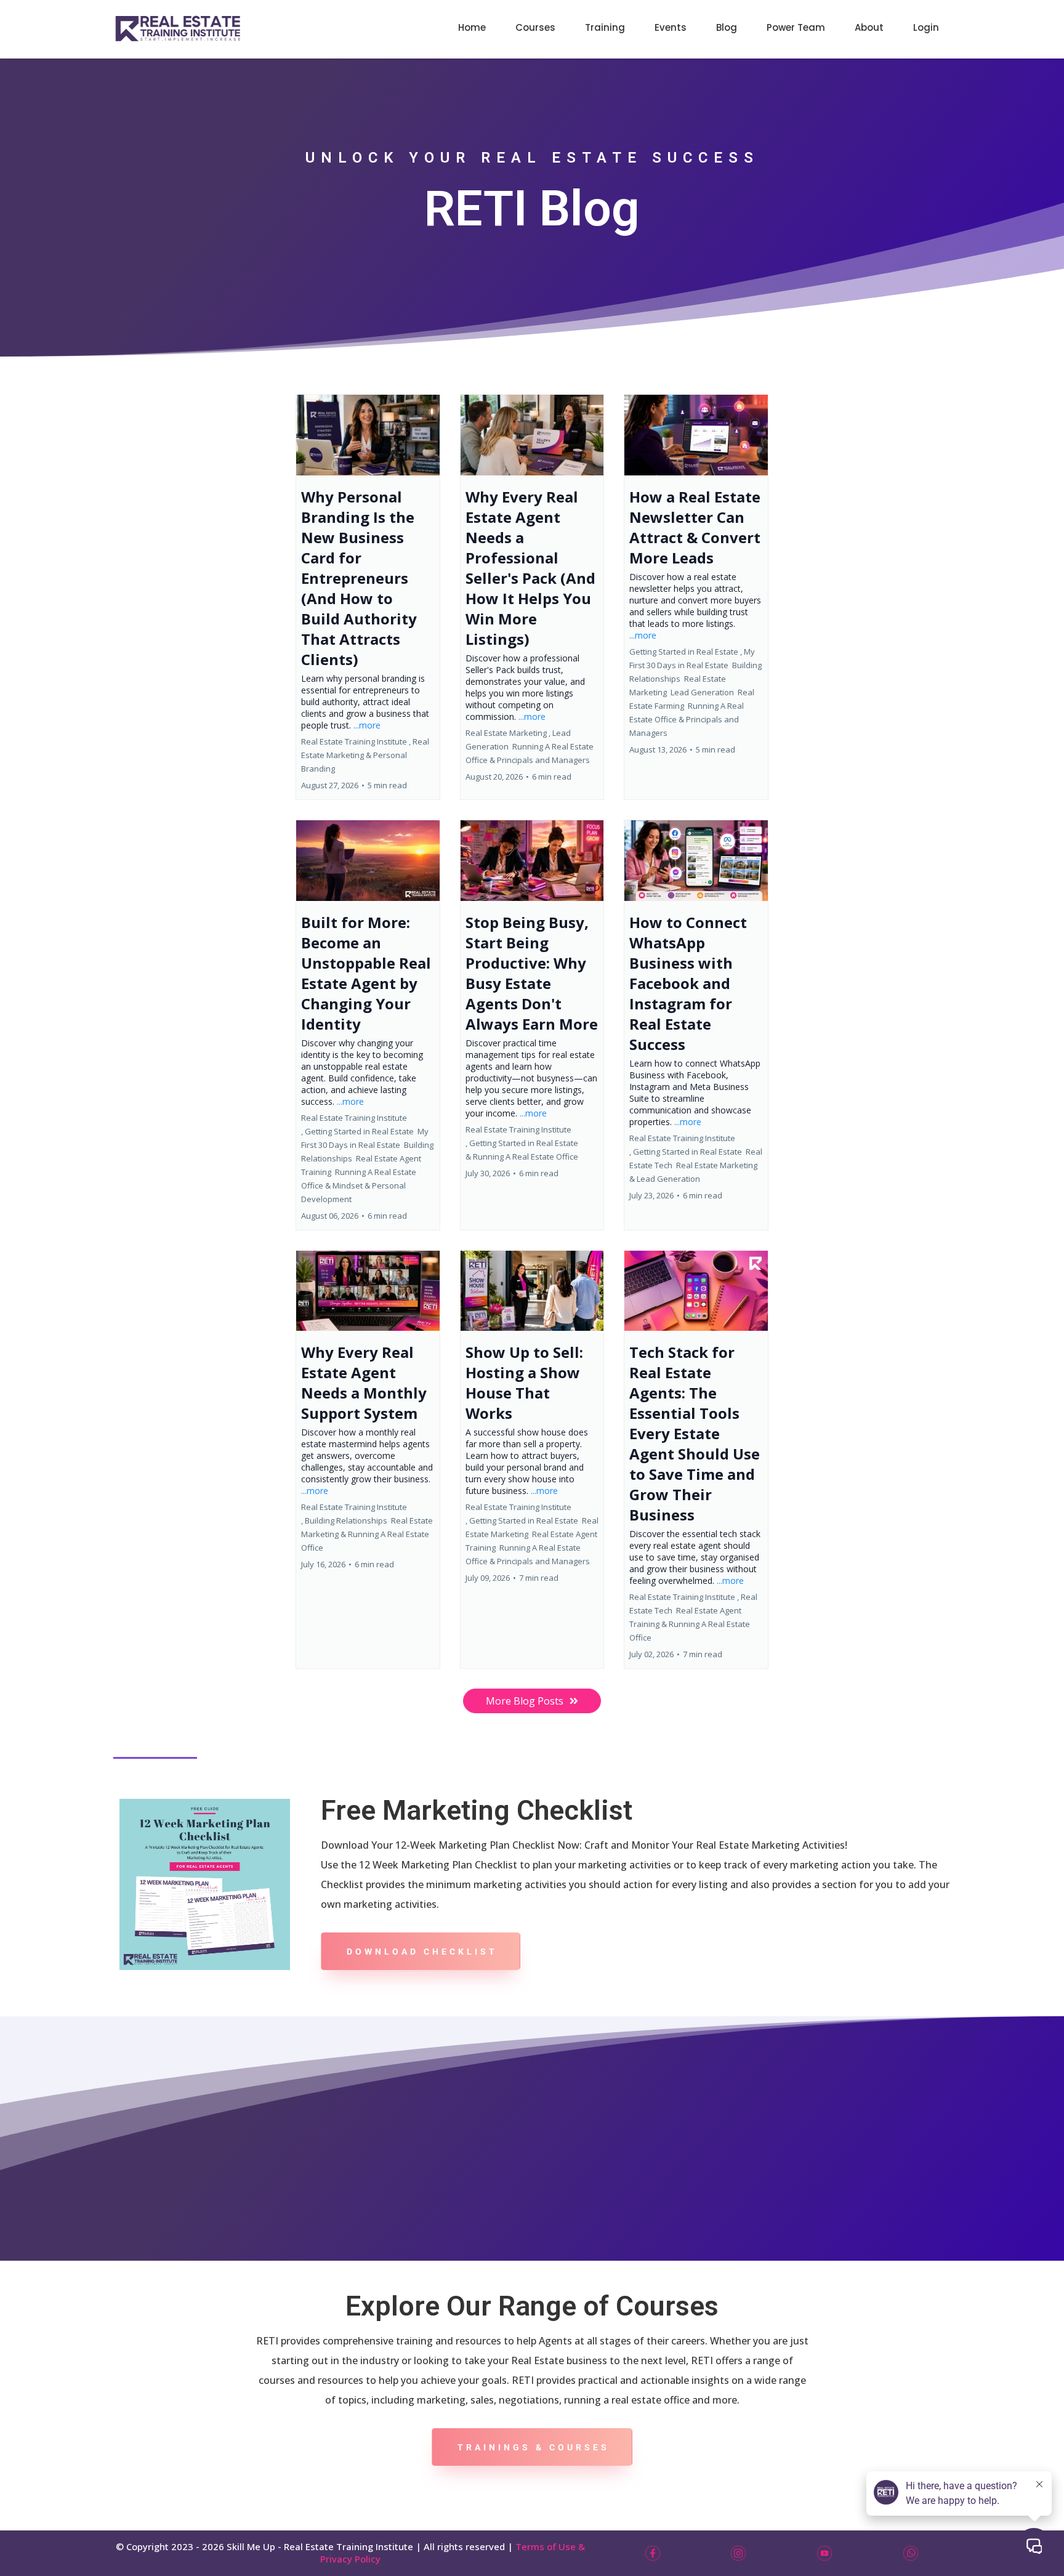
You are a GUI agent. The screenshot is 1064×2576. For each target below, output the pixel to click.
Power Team (796, 27)
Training (605, 27)
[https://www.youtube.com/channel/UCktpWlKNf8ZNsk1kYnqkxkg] (824, 2553)
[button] (368, 597)
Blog (727, 27)
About (869, 27)
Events (671, 27)
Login (926, 27)
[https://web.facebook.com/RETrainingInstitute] (653, 2553)
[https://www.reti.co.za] (178, 28)
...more (367, 725)
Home (472, 27)
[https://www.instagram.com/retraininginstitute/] (738, 2553)
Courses (535, 27)
